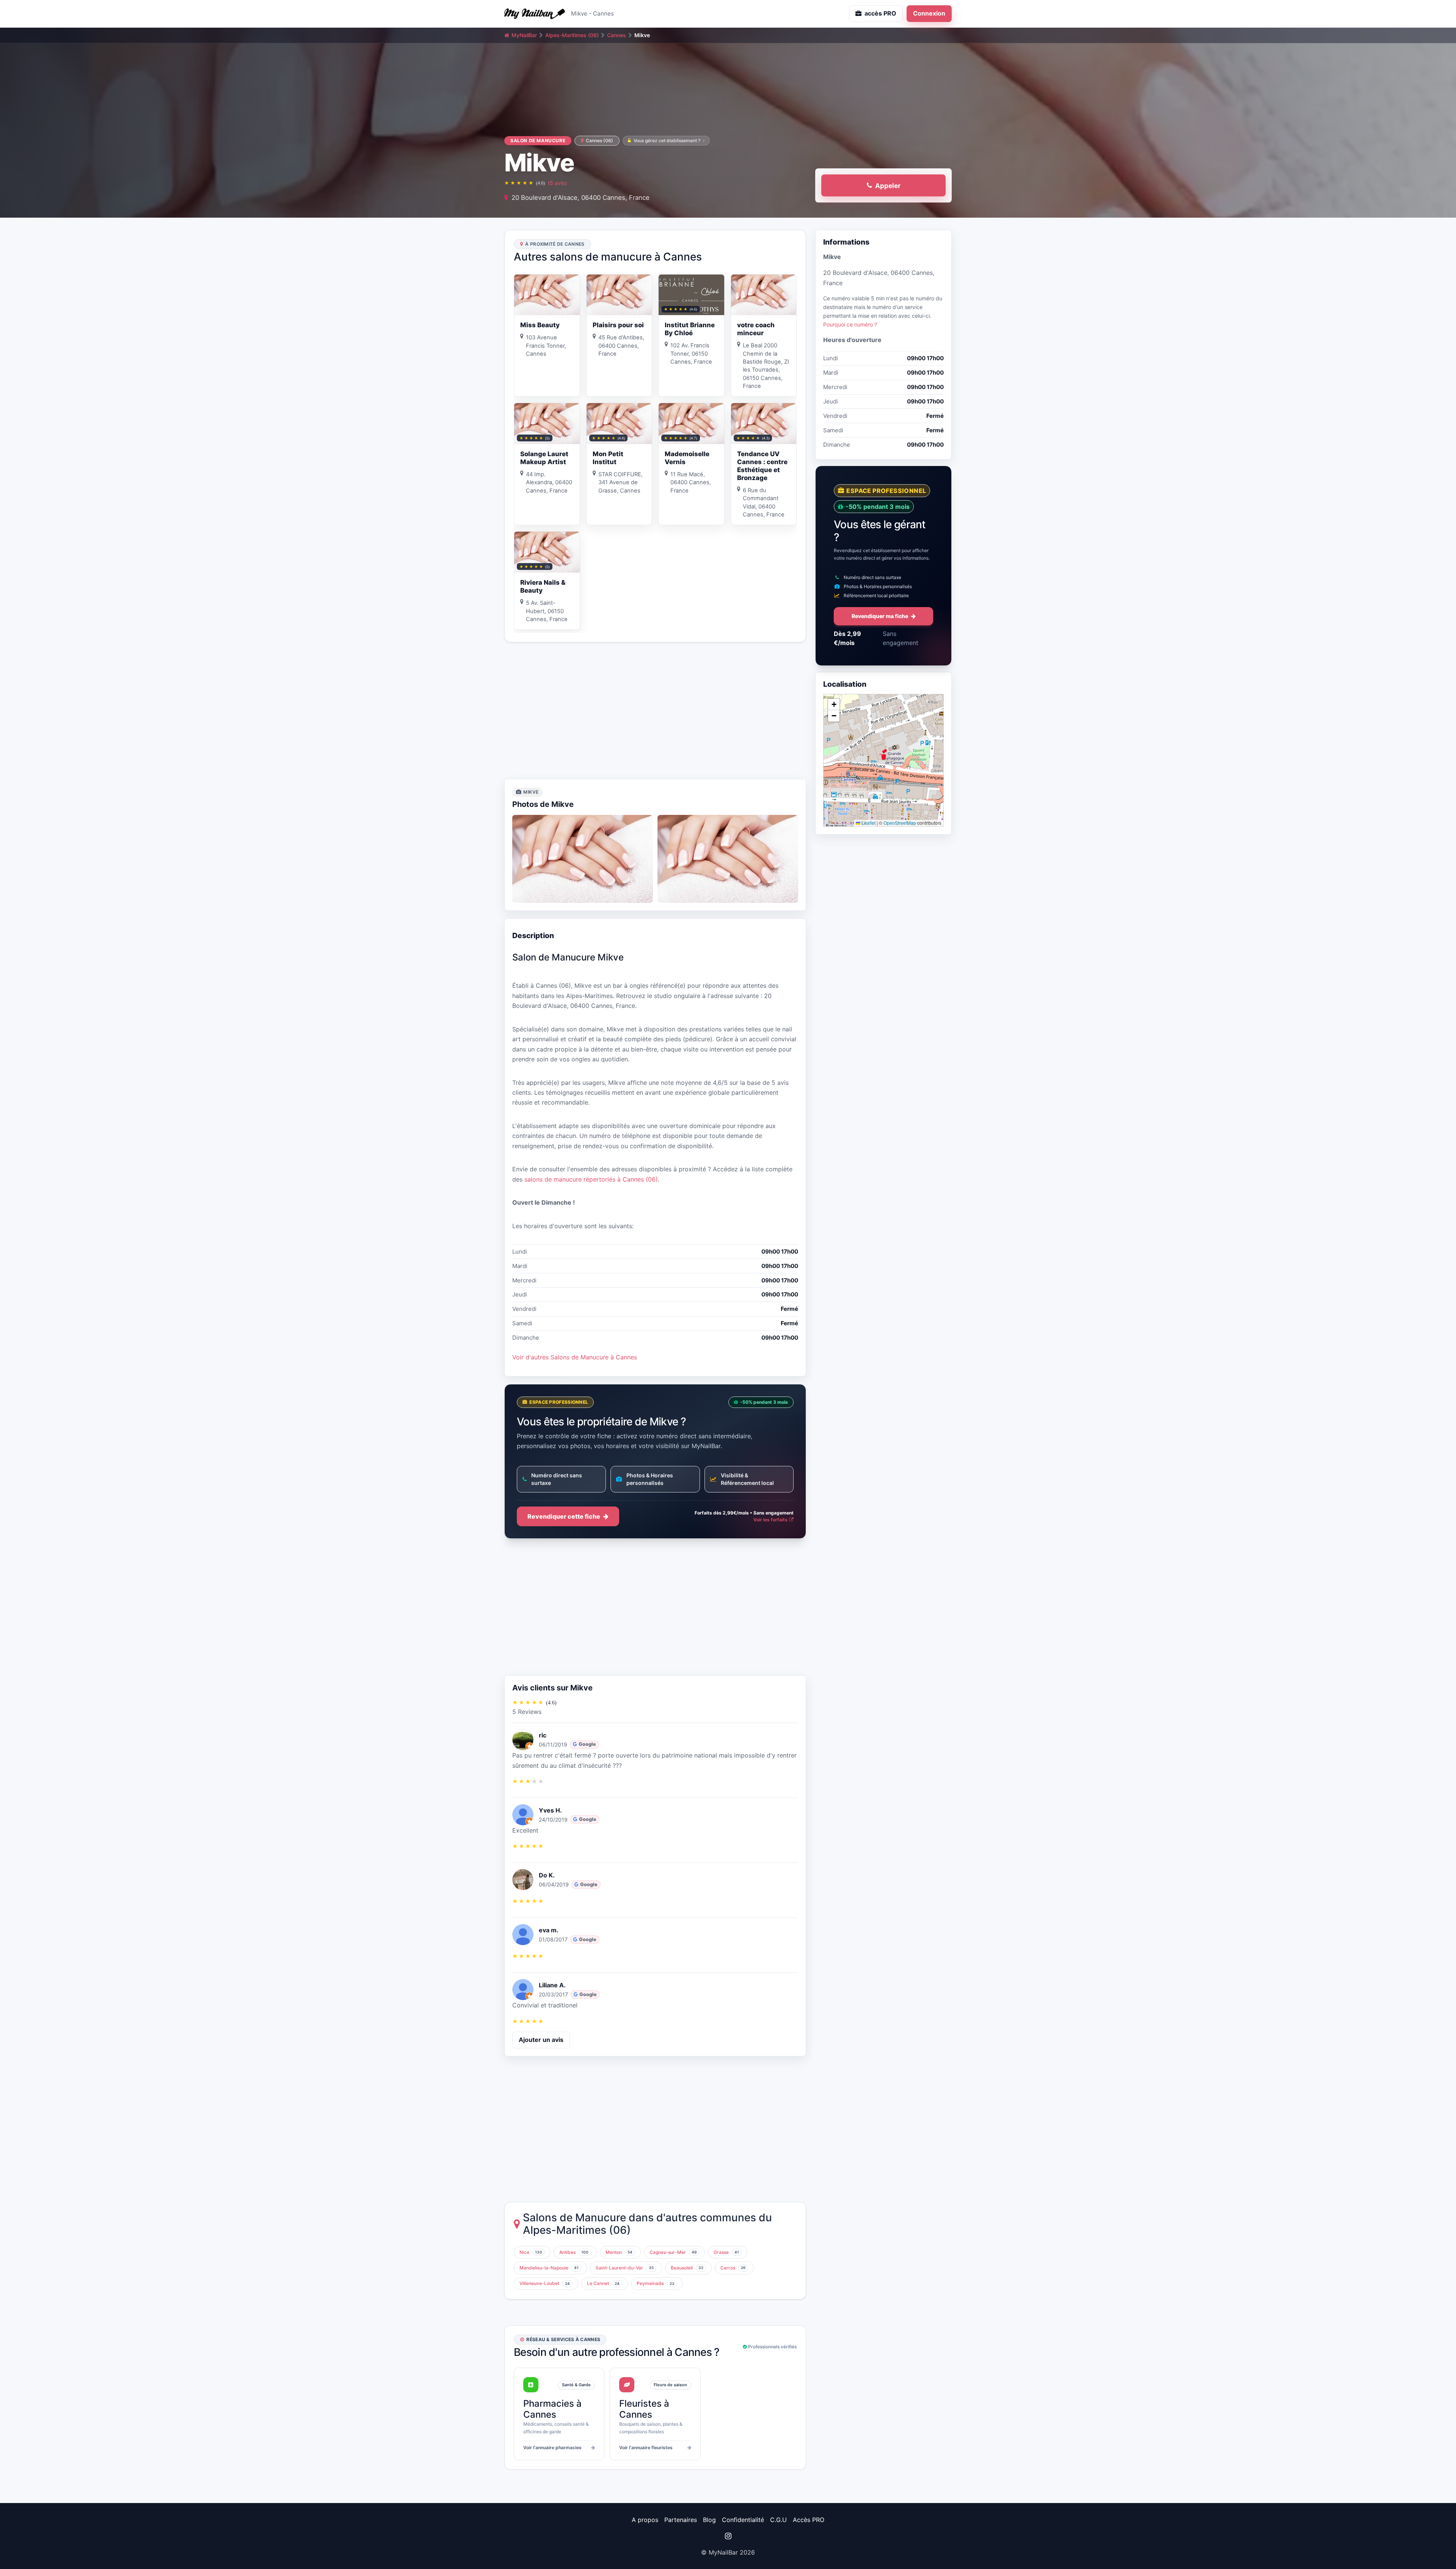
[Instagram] (728, 2536)
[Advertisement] (655, 711)
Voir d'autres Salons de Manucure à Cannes (575, 1357)
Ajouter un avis (541, 2040)
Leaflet (868, 823)
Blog (709, 2520)
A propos (645, 2520)
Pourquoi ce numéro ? (850, 324)
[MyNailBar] (535, 14)
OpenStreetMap (900, 823)
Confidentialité (743, 2520)
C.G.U (778, 2520)
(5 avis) (557, 183)
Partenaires (681, 2520)
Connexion (929, 13)
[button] (883, 754)
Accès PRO (809, 2520)
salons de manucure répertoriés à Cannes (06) (591, 1179)
